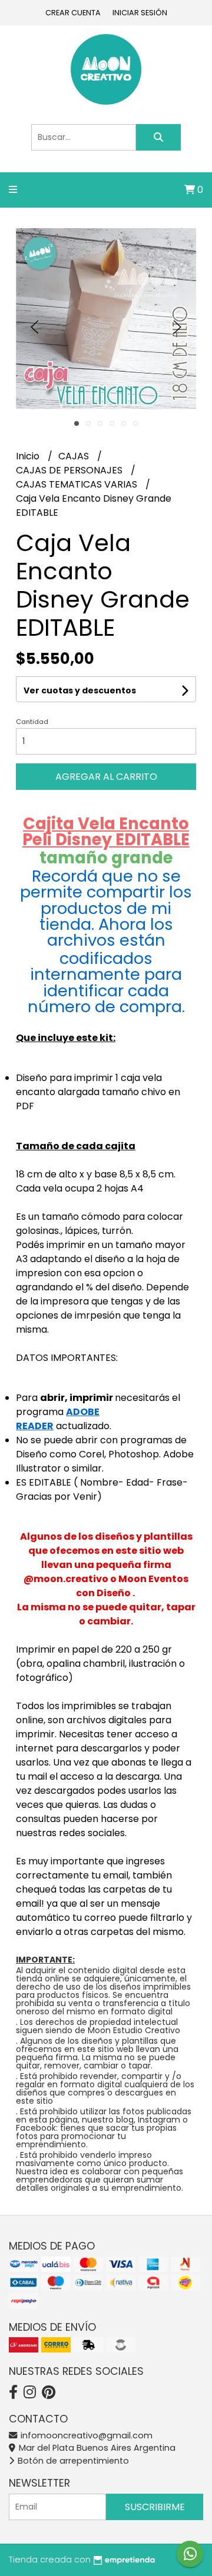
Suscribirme (155, 2507)
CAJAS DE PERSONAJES (70, 470)
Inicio (29, 456)
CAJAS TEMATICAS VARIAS (78, 484)
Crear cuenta (73, 13)
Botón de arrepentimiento (72, 2461)
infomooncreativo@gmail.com (85, 2435)
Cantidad (32, 722)
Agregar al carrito (106, 777)
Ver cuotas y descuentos (80, 690)
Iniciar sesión (140, 13)
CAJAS (75, 456)
